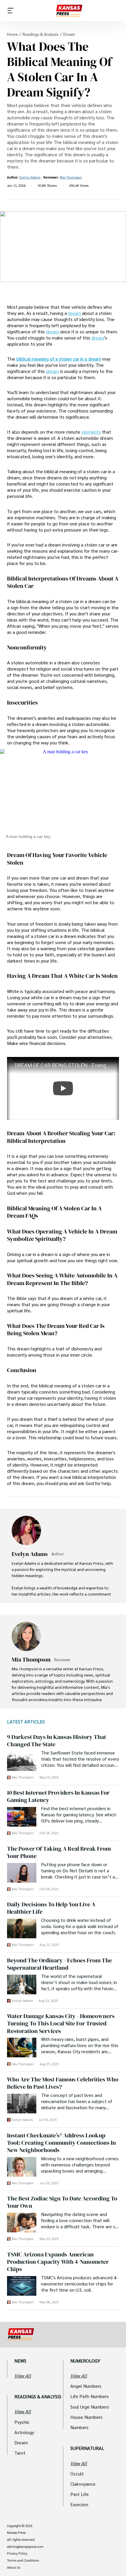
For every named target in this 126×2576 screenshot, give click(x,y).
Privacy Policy (17, 2553)
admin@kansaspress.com (25, 2547)
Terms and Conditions (23, 2560)
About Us (14, 2567)
